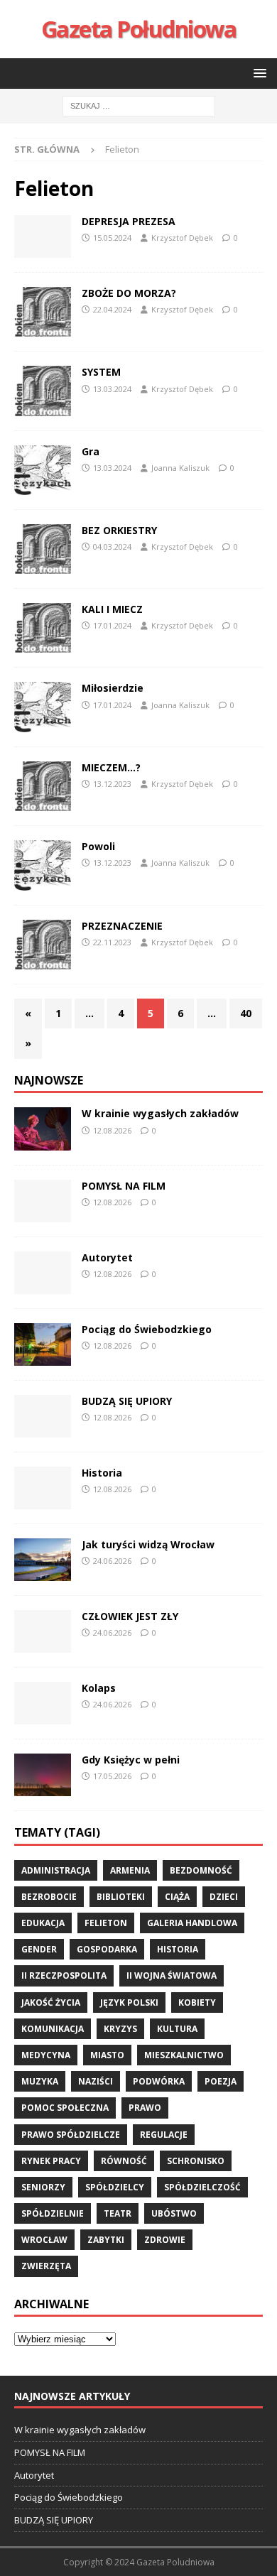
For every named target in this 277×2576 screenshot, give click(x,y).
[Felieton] (43, 237)
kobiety (197, 2002)
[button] (257, 73)
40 (246, 1013)
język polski (129, 2002)
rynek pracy (51, 2161)
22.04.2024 (112, 309)
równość (124, 2161)
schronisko (196, 2161)
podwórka (159, 2081)
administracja (56, 1870)
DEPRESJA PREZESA (129, 221)
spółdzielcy (115, 2187)
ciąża (177, 1897)
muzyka (40, 2081)
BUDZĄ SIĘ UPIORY (127, 1401)
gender (39, 1949)
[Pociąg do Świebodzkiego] (43, 1344)
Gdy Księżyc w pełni (131, 1760)
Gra (91, 451)
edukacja (43, 1923)
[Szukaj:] (139, 105)
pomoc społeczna (65, 2108)
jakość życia (51, 2002)
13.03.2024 (112, 389)
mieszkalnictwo (184, 2055)
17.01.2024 (112, 625)
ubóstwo (174, 2213)
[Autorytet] (43, 1273)
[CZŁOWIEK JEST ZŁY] (43, 1631)
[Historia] (43, 1488)
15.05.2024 (112, 238)
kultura (177, 2029)
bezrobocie (49, 1897)
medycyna (46, 2055)
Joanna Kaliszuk (180, 468)
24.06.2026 (112, 1561)
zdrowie (165, 2240)
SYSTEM (101, 372)
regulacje (164, 2135)
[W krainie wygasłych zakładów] (43, 1129)
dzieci (224, 1897)
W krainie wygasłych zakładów (160, 1113)
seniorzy (43, 2187)
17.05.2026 (112, 1776)
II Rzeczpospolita (64, 1976)
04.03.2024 (112, 547)
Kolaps (99, 1688)
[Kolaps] (43, 1703)
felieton (106, 1923)
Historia (102, 1473)
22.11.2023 (112, 942)
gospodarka (107, 1949)
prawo (145, 2108)
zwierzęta (46, 2266)
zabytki (106, 2240)
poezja (221, 2081)
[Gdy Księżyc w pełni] (43, 1775)
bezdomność (201, 1870)
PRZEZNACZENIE (122, 926)
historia (178, 1949)
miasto (107, 2055)
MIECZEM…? (111, 767)
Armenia (130, 1870)
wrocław (44, 2240)
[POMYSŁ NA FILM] (43, 1201)
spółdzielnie (53, 2213)
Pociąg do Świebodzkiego (147, 1329)
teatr (118, 2213)
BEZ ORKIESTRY (119, 530)
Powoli (98, 846)
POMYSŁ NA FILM (124, 1186)
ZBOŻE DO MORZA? (129, 293)
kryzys (120, 2029)
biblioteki (121, 1897)
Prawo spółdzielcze (71, 2135)
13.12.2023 (112, 784)
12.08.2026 (112, 1130)
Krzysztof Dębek (182, 238)
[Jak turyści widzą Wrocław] (43, 1560)
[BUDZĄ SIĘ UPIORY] (43, 1416)
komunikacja (53, 2029)
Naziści (96, 2081)
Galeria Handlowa (192, 1923)
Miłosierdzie (113, 688)
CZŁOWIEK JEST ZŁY (130, 1616)
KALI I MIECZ (112, 609)
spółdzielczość (202, 2187)
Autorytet (107, 1257)
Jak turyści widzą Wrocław (150, 1544)
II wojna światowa (172, 1976)
